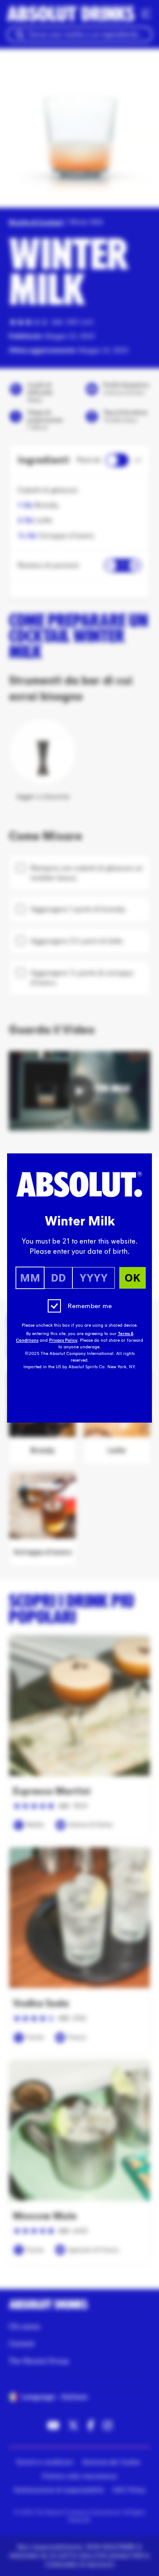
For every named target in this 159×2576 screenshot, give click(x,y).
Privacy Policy (63, 1340)
